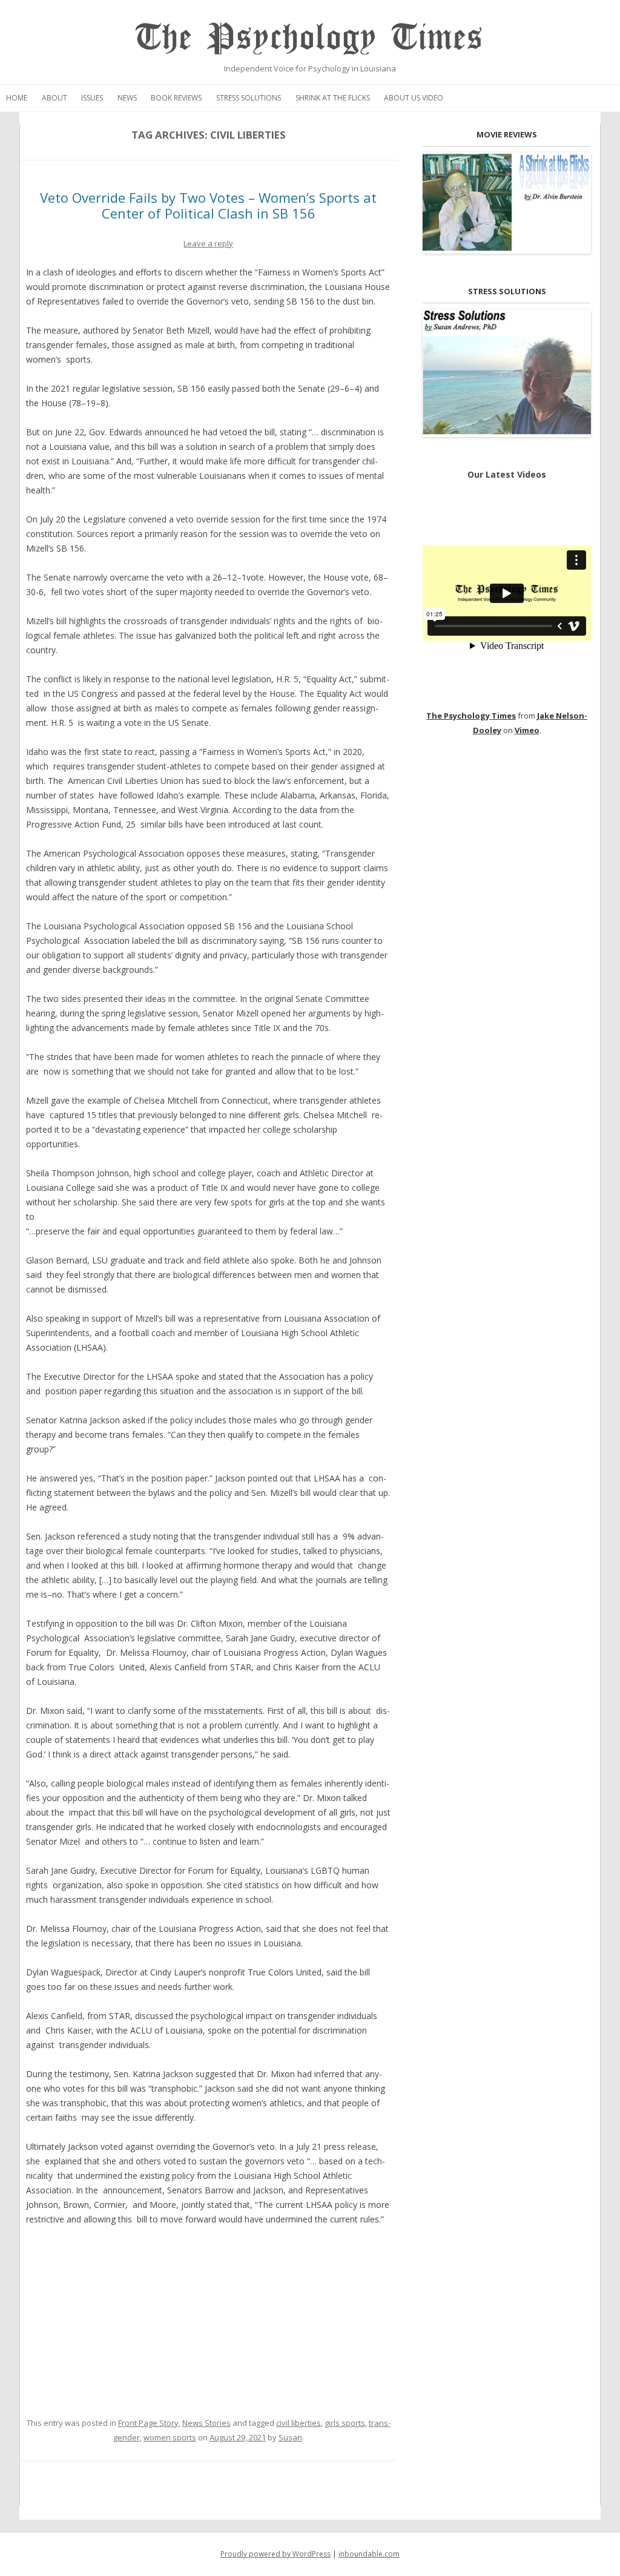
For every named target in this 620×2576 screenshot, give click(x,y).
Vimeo (527, 730)
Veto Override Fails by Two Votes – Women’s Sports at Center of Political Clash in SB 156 (208, 205)
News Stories (206, 2423)
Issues (92, 98)
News (127, 98)
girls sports (345, 2423)
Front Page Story (148, 2423)
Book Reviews (176, 98)
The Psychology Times (310, 38)
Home (17, 98)
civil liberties (298, 2423)
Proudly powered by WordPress (275, 2554)
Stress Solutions (249, 98)
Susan (290, 2437)
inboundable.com (369, 2554)
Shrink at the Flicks (333, 98)
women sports (170, 2437)
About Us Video (414, 98)
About (54, 98)
